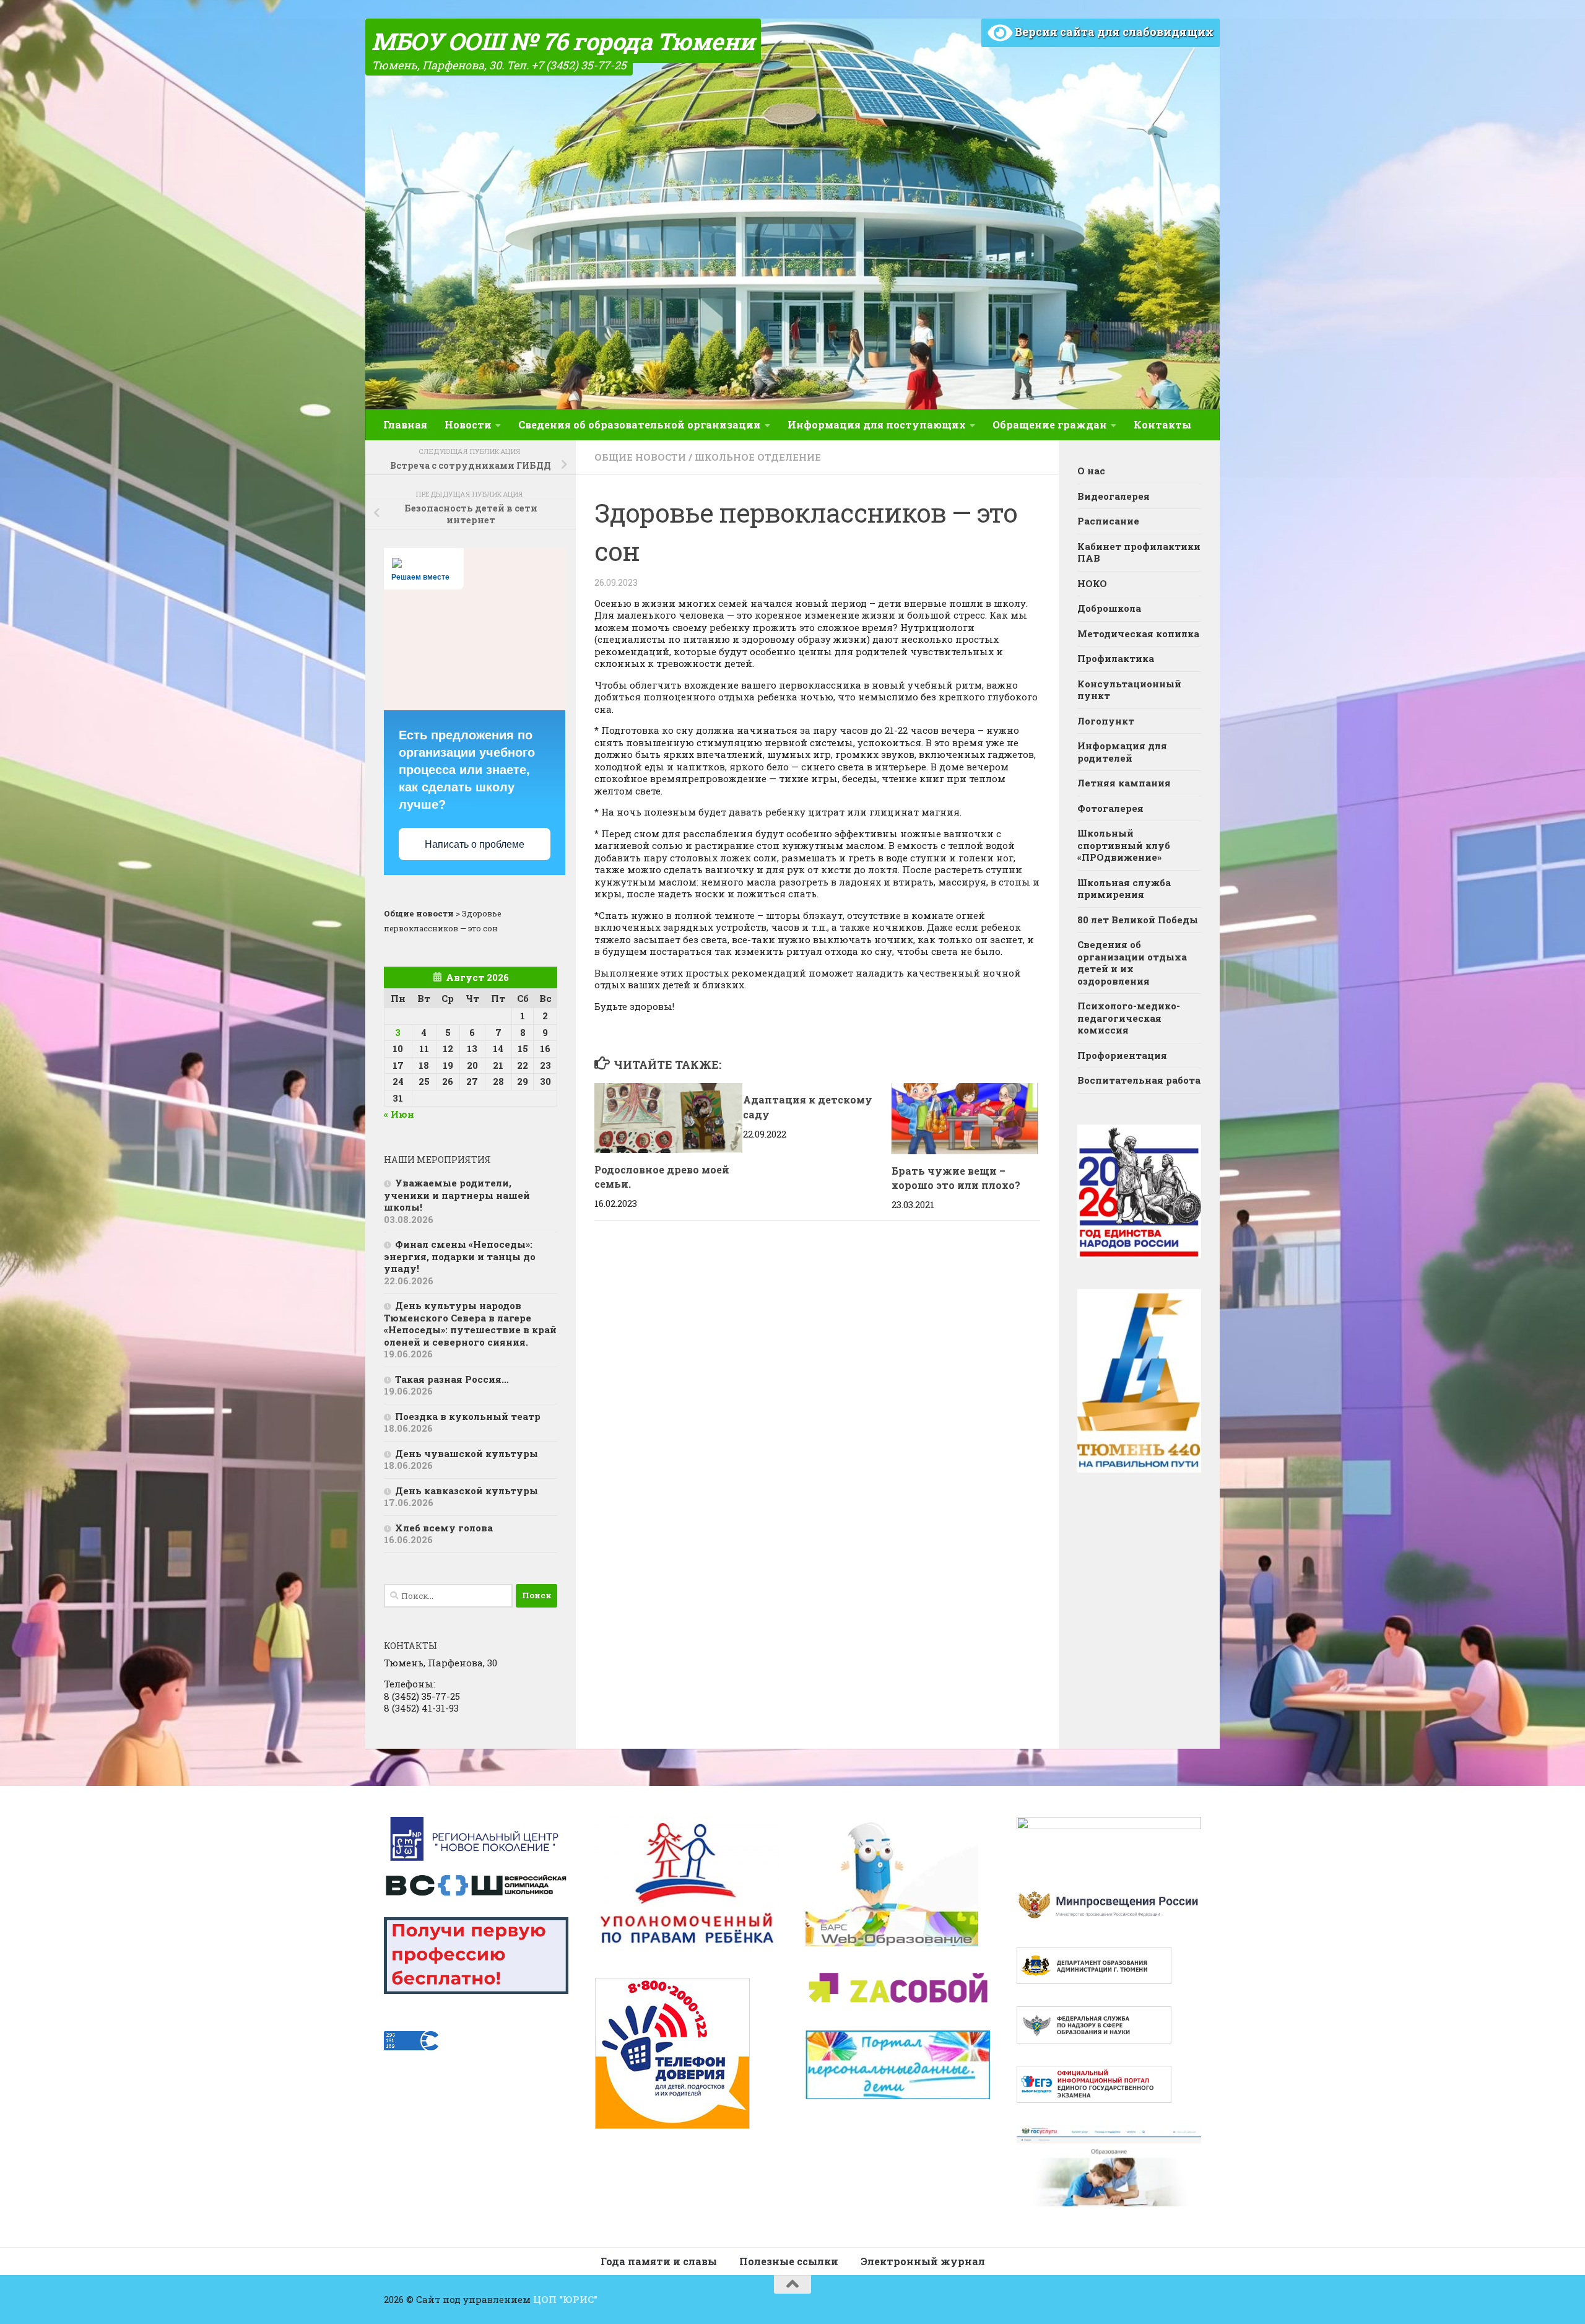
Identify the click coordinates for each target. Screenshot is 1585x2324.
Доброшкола (1109, 608)
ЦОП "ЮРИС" (565, 2299)
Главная (405, 424)
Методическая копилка (1138, 633)
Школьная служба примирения (1124, 889)
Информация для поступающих (877, 424)
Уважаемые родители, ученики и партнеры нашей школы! (457, 1195)
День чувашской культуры (467, 1453)
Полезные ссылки (789, 2261)
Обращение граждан (1050, 424)
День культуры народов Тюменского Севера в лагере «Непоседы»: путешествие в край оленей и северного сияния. (470, 1324)
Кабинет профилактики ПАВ (1139, 552)
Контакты (1162, 424)
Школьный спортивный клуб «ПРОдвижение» (1124, 845)
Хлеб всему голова (444, 1528)
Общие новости (640, 457)
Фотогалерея (1110, 808)
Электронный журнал (923, 2261)
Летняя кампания (1124, 783)
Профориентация (1122, 1055)
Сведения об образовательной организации (640, 424)
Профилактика (1116, 658)
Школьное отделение (758, 457)
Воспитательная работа (1139, 1080)
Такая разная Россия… (452, 1379)
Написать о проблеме (475, 844)
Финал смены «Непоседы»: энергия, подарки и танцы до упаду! (460, 1256)
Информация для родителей (1122, 752)
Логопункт (1106, 721)
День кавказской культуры (467, 1491)
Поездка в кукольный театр (468, 1416)
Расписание (1108, 521)
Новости (468, 424)
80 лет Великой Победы (1138, 920)
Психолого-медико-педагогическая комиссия (1129, 1018)
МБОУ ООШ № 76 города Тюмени (563, 41)
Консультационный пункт (1129, 690)
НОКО (1092, 583)
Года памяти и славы (659, 2261)
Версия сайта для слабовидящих (1113, 32)
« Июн (399, 1114)
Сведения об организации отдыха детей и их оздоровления (1132, 963)
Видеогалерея (1114, 496)
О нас (1091, 471)
